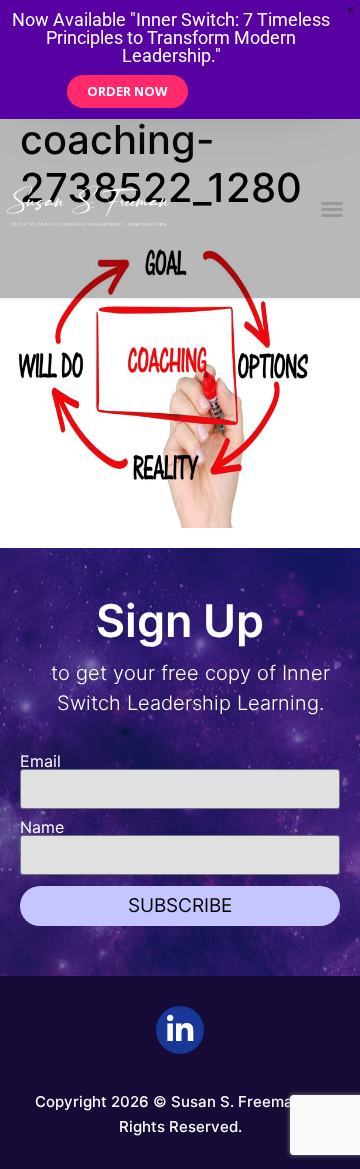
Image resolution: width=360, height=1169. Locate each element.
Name (42, 827)
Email (40, 761)
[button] (332, 209)
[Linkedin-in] (180, 1030)
